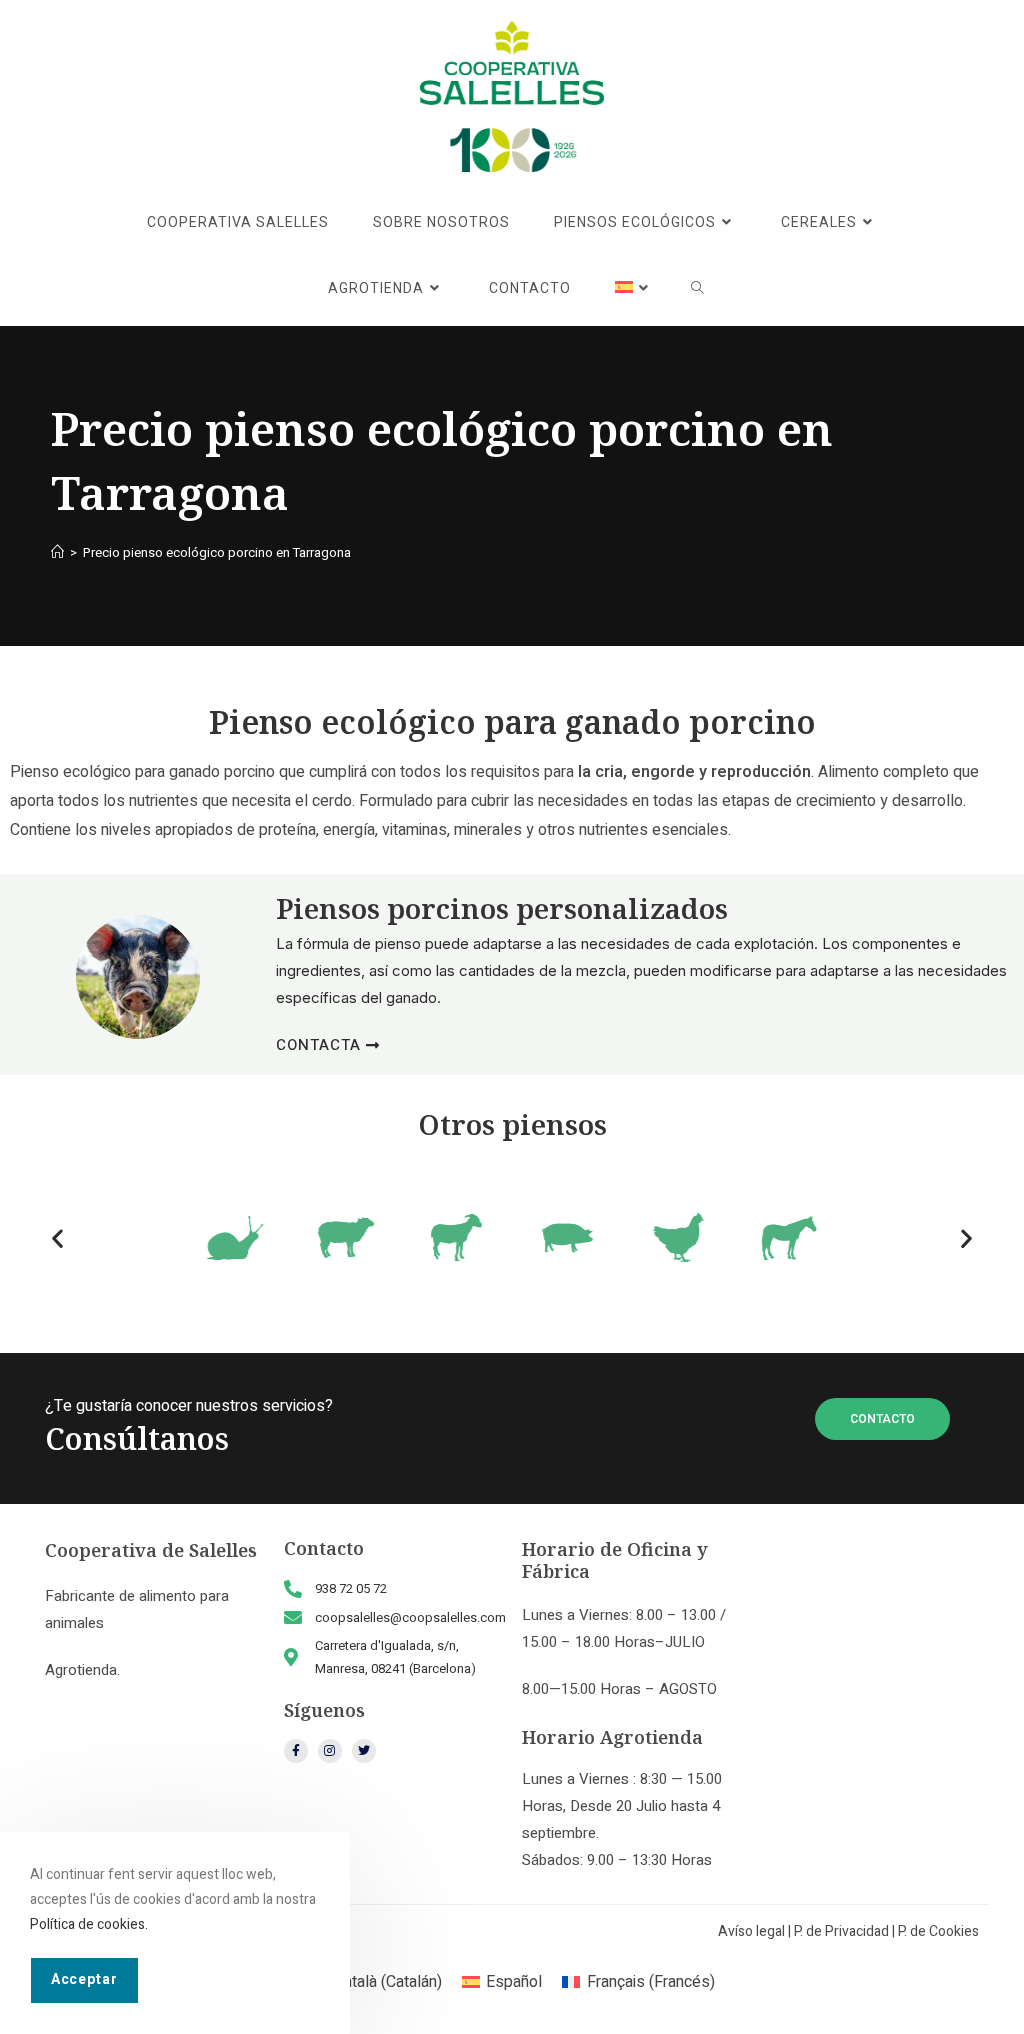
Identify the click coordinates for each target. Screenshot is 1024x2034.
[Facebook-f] (296, 1751)
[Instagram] (330, 1751)
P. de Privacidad (841, 1931)
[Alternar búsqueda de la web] (697, 289)
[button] (57, 1238)
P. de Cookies (938, 1931)
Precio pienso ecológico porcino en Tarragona (217, 552)
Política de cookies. (89, 1924)
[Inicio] (57, 552)
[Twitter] (364, 1751)
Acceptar (84, 1979)
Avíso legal (751, 1931)
